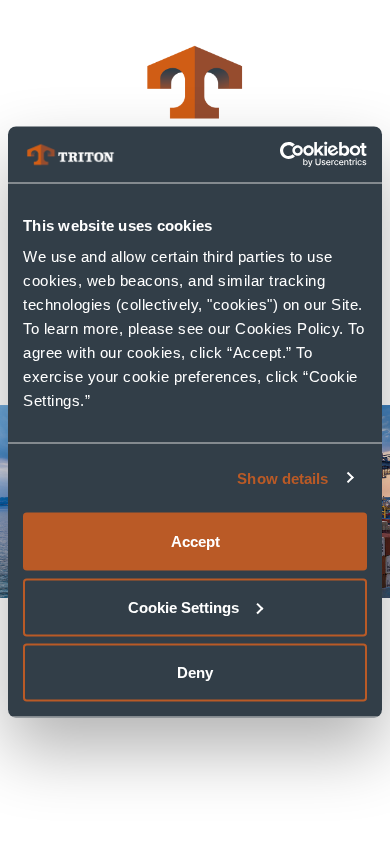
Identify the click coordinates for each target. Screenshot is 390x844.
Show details (282, 477)
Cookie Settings (183, 606)
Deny (195, 672)
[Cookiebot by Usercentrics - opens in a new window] (280, 155)
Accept (195, 541)
